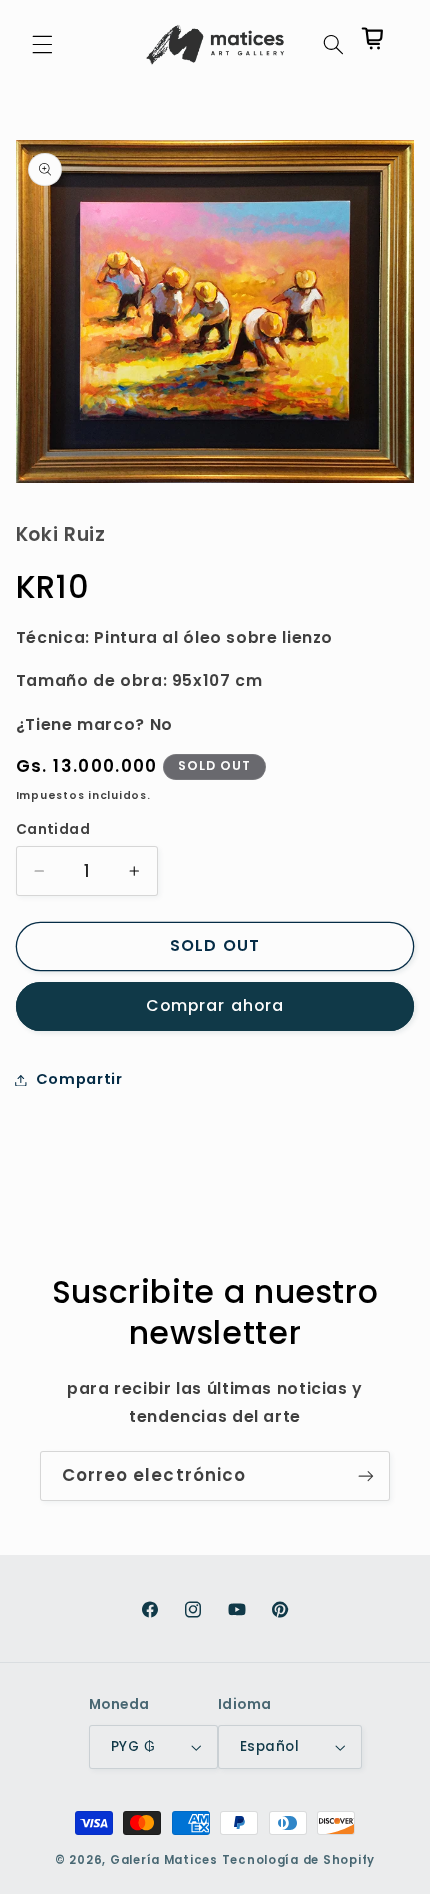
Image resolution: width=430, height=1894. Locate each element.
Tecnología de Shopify (298, 1860)
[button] (42, 45)
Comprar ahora (215, 1005)
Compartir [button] (79, 1079)
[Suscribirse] (366, 1475)
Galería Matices (164, 1860)
